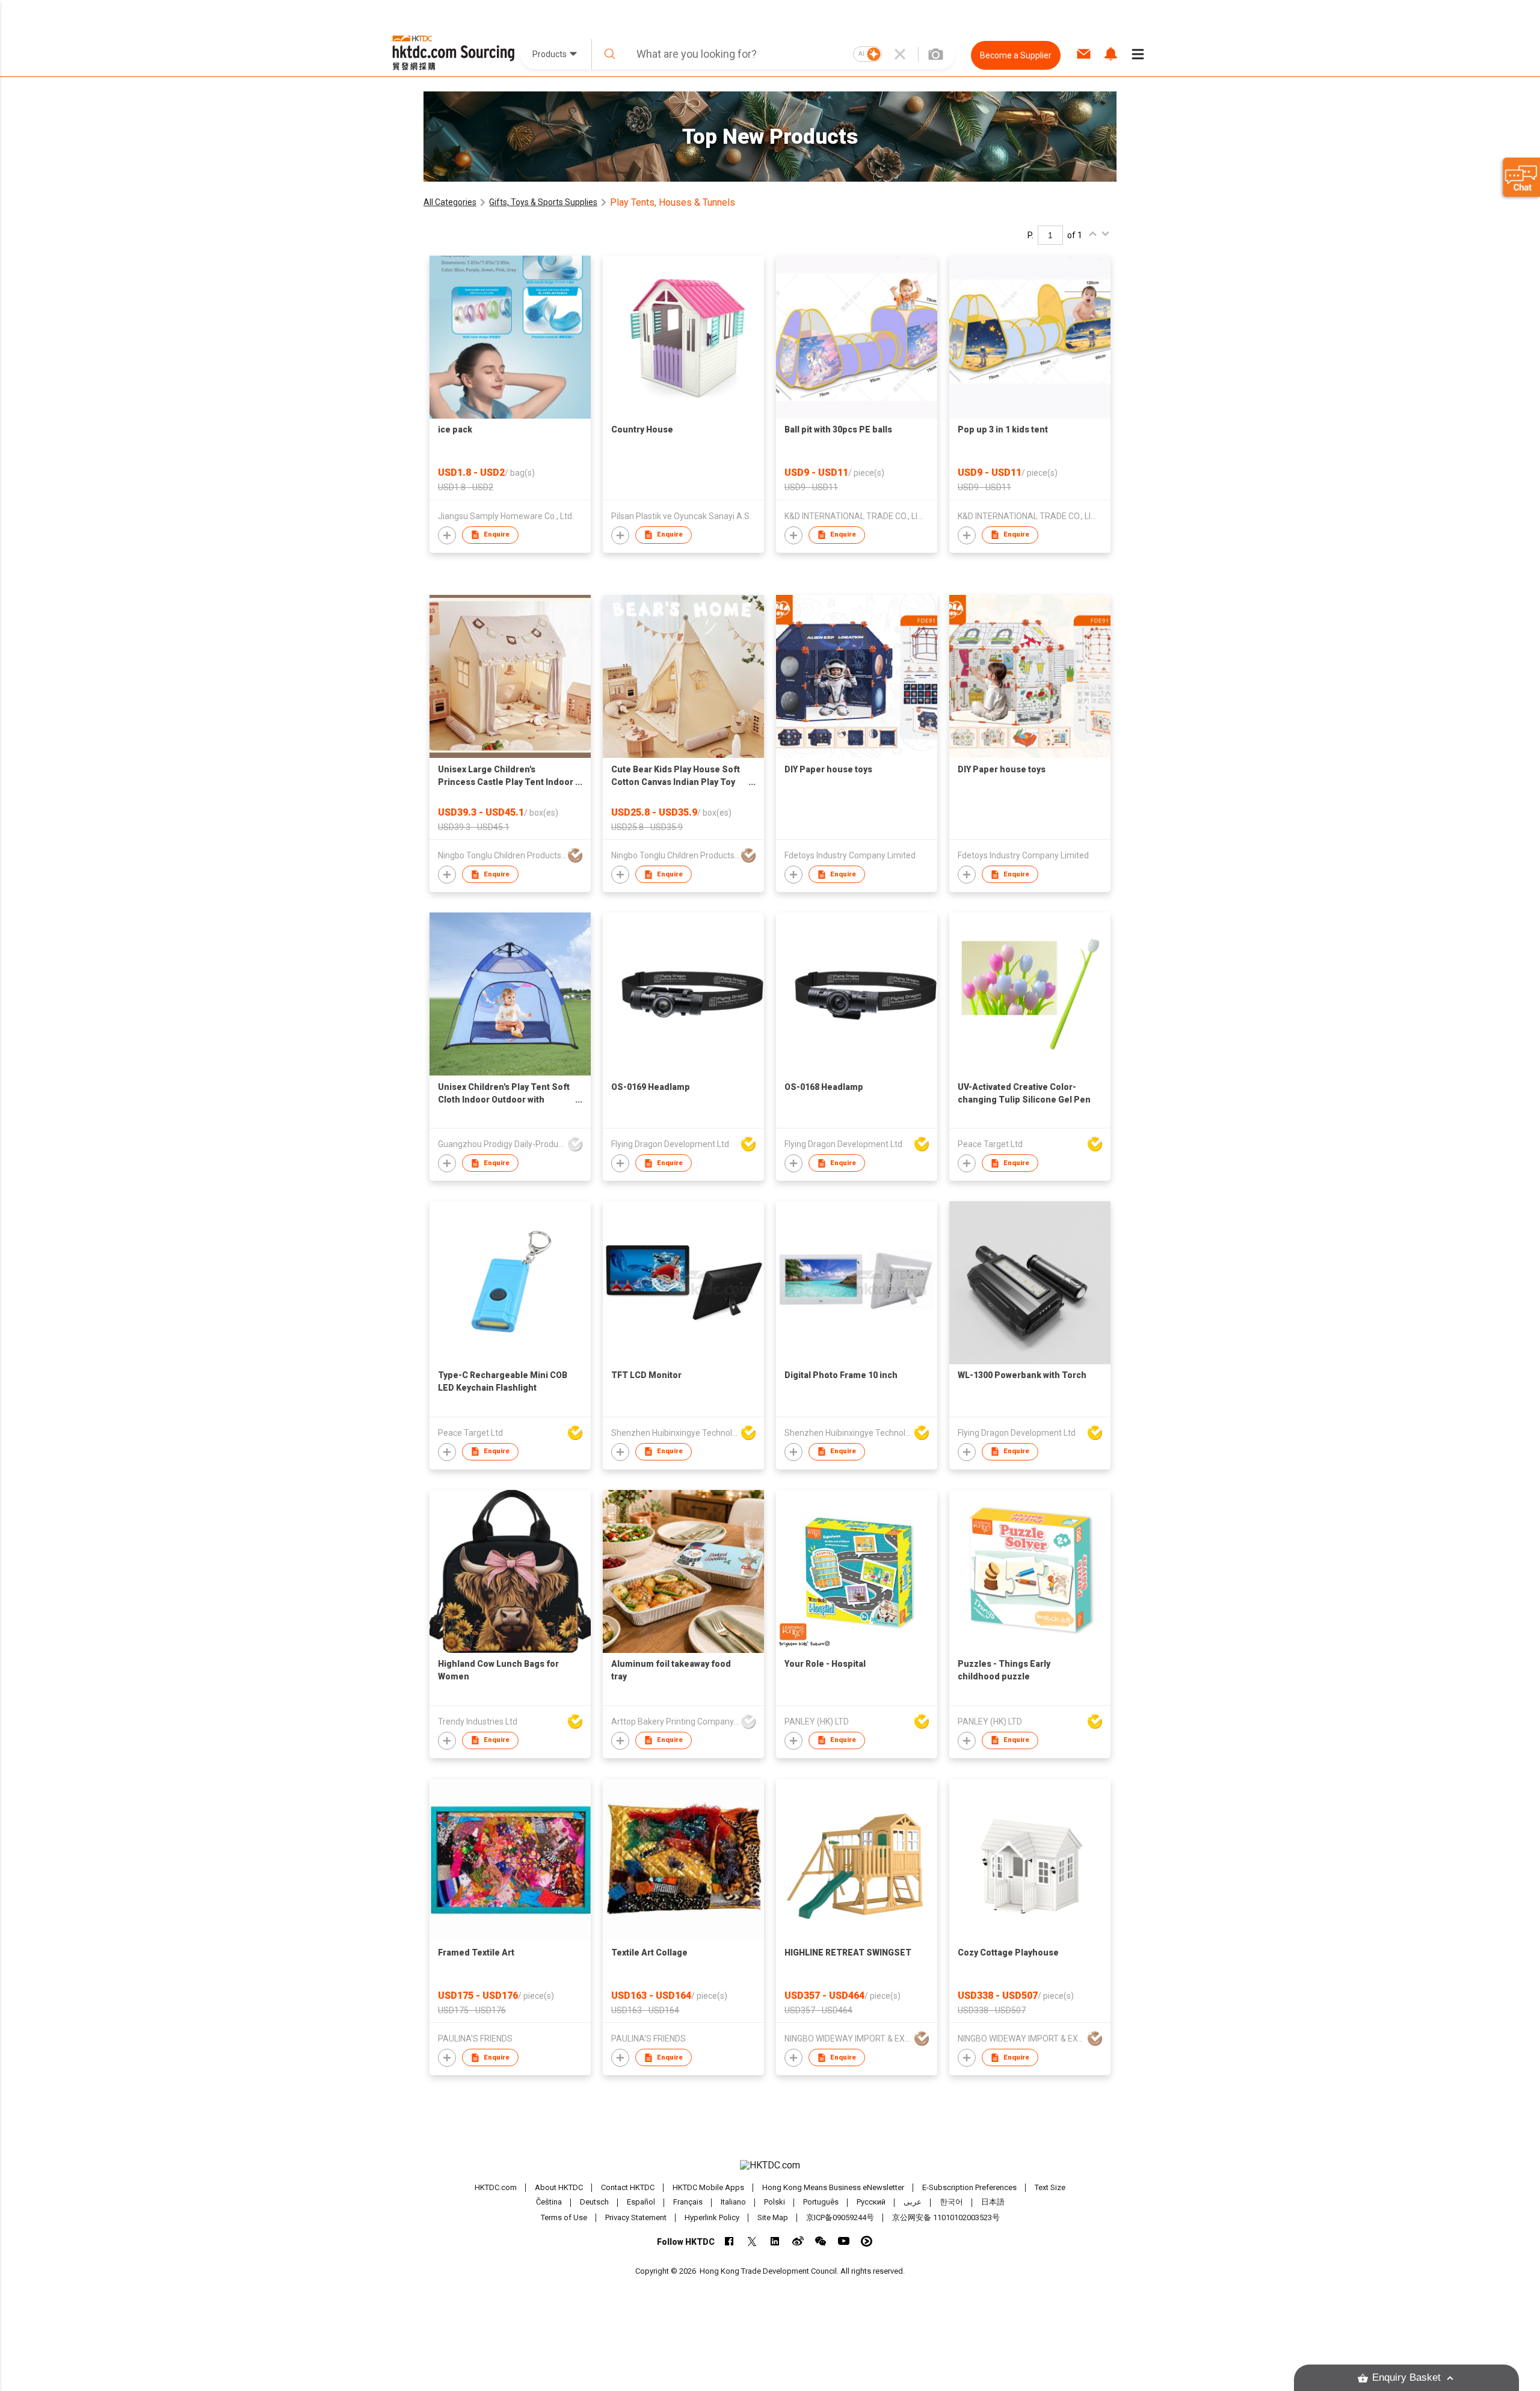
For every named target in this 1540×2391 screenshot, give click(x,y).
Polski (775, 2202)
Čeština (549, 2202)
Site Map (773, 2217)
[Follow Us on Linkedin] (775, 2241)
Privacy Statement (636, 2217)
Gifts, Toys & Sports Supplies (543, 202)
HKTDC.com (496, 2187)
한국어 (951, 2202)
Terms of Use (564, 2217)
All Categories (450, 202)
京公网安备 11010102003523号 (946, 2217)
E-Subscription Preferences (969, 2187)
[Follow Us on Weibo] (798, 2241)
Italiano (733, 2202)
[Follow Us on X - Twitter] (752, 2241)
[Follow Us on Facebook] (729, 2241)
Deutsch (594, 2202)
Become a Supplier (1016, 55)
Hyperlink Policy (712, 2217)
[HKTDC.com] (770, 2165)
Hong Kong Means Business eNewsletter (833, 2187)
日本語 (993, 2202)
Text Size (1050, 2187)
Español (641, 2202)
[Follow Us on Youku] (867, 2241)
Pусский (871, 2202)
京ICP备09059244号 (840, 2217)
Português (821, 2202)
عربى (913, 2202)
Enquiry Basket (1406, 2377)
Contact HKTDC (628, 2187)
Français (688, 2202)
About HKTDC (559, 2187)
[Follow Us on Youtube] (844, 2241)
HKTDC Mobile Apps (708, 2187)
